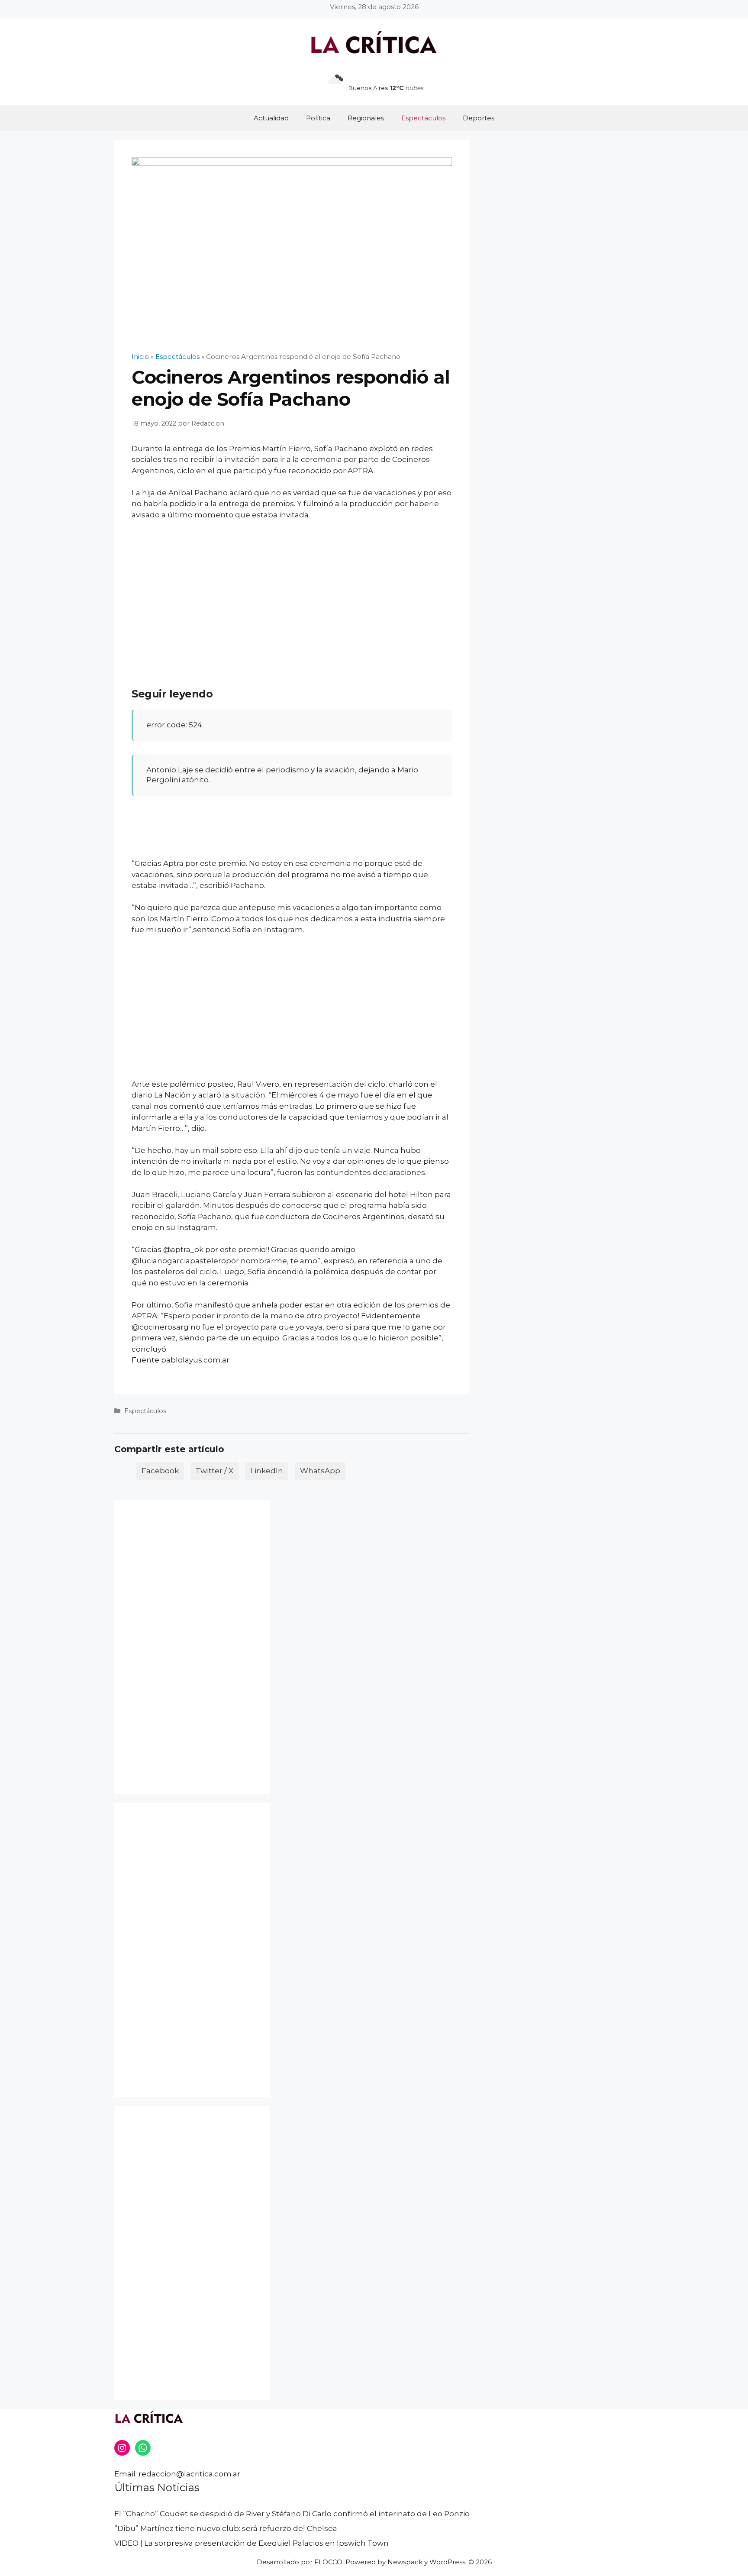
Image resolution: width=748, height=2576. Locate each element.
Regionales (366, 118)
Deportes (479, 118)
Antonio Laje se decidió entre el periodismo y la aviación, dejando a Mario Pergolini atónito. (282, 775)
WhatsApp (320, 1471)
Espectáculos (423, 118)
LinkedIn (267, 1471)
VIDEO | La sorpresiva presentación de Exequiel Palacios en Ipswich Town (251, 2543)
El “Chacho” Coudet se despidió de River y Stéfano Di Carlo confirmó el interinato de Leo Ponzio (292, 2514)
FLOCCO (328, 2562)
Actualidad (271, 118)
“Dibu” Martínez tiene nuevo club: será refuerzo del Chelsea (226, 2528)
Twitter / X (214, 1471)
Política (318, 118)
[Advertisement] (292, 592)
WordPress (447, 2562)
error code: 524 (174, 725)
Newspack (405, 2562)
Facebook (160, 1471)
